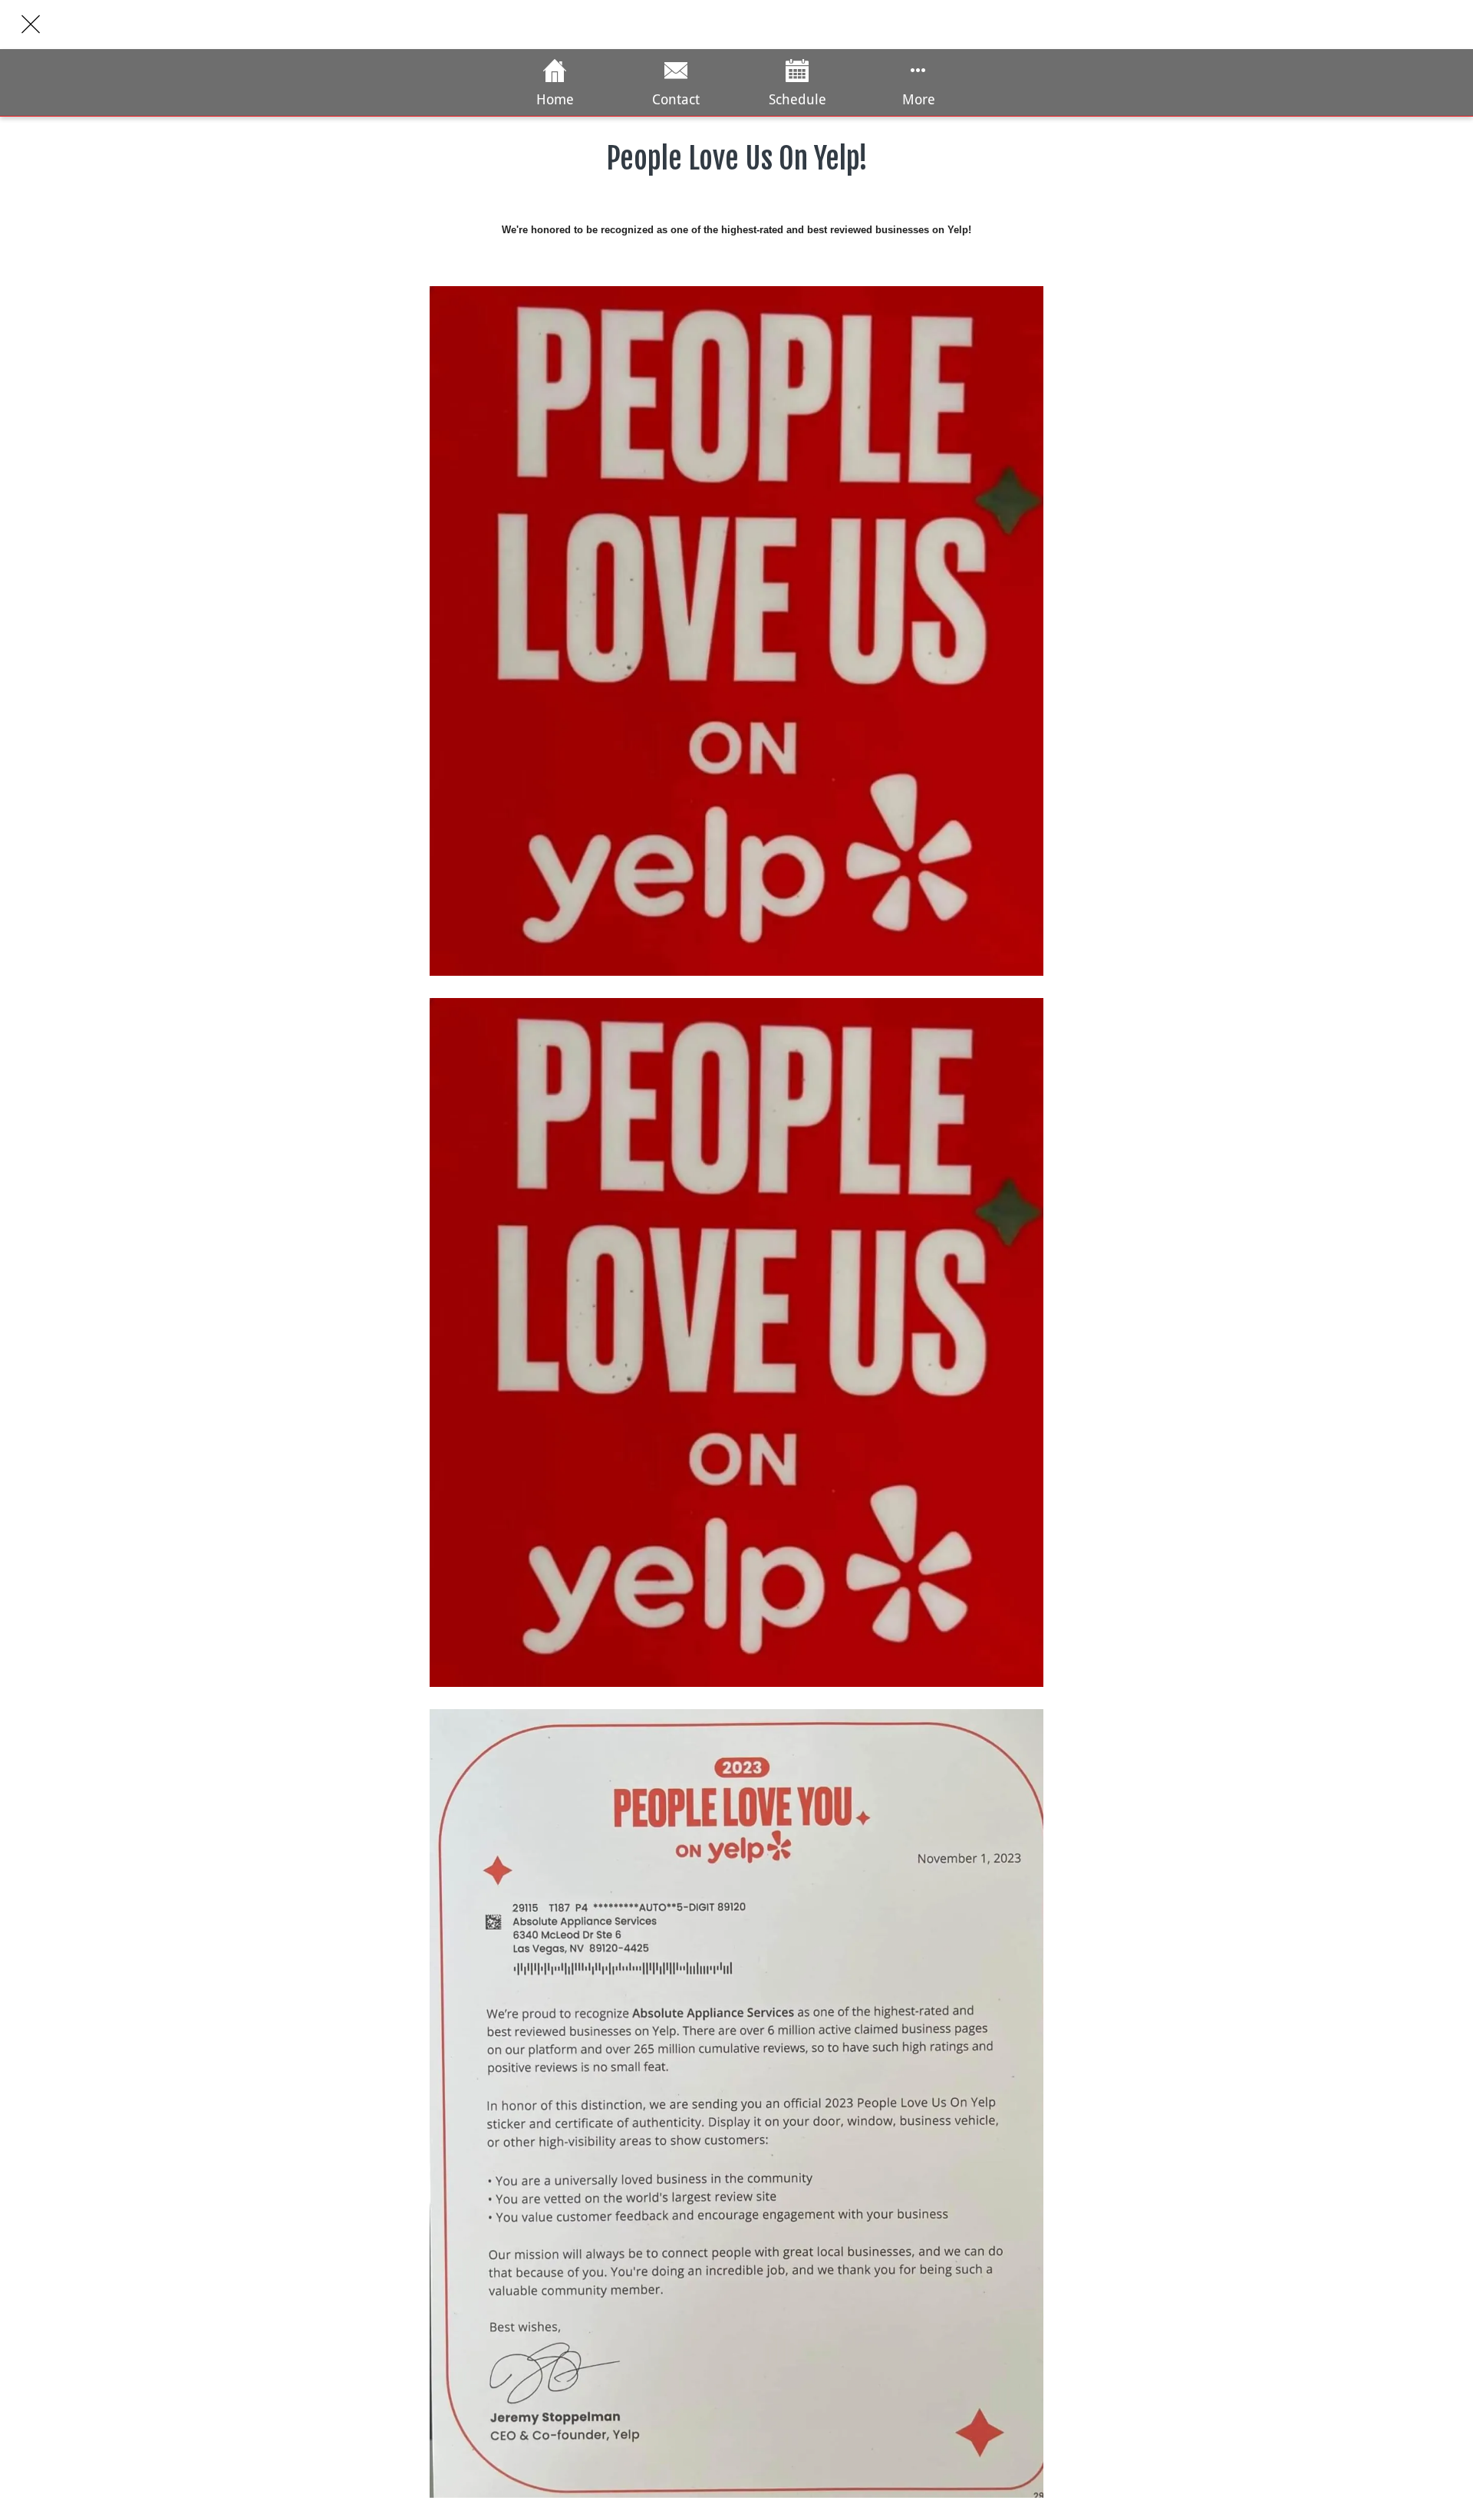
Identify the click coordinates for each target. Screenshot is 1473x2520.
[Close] (31, 25)
